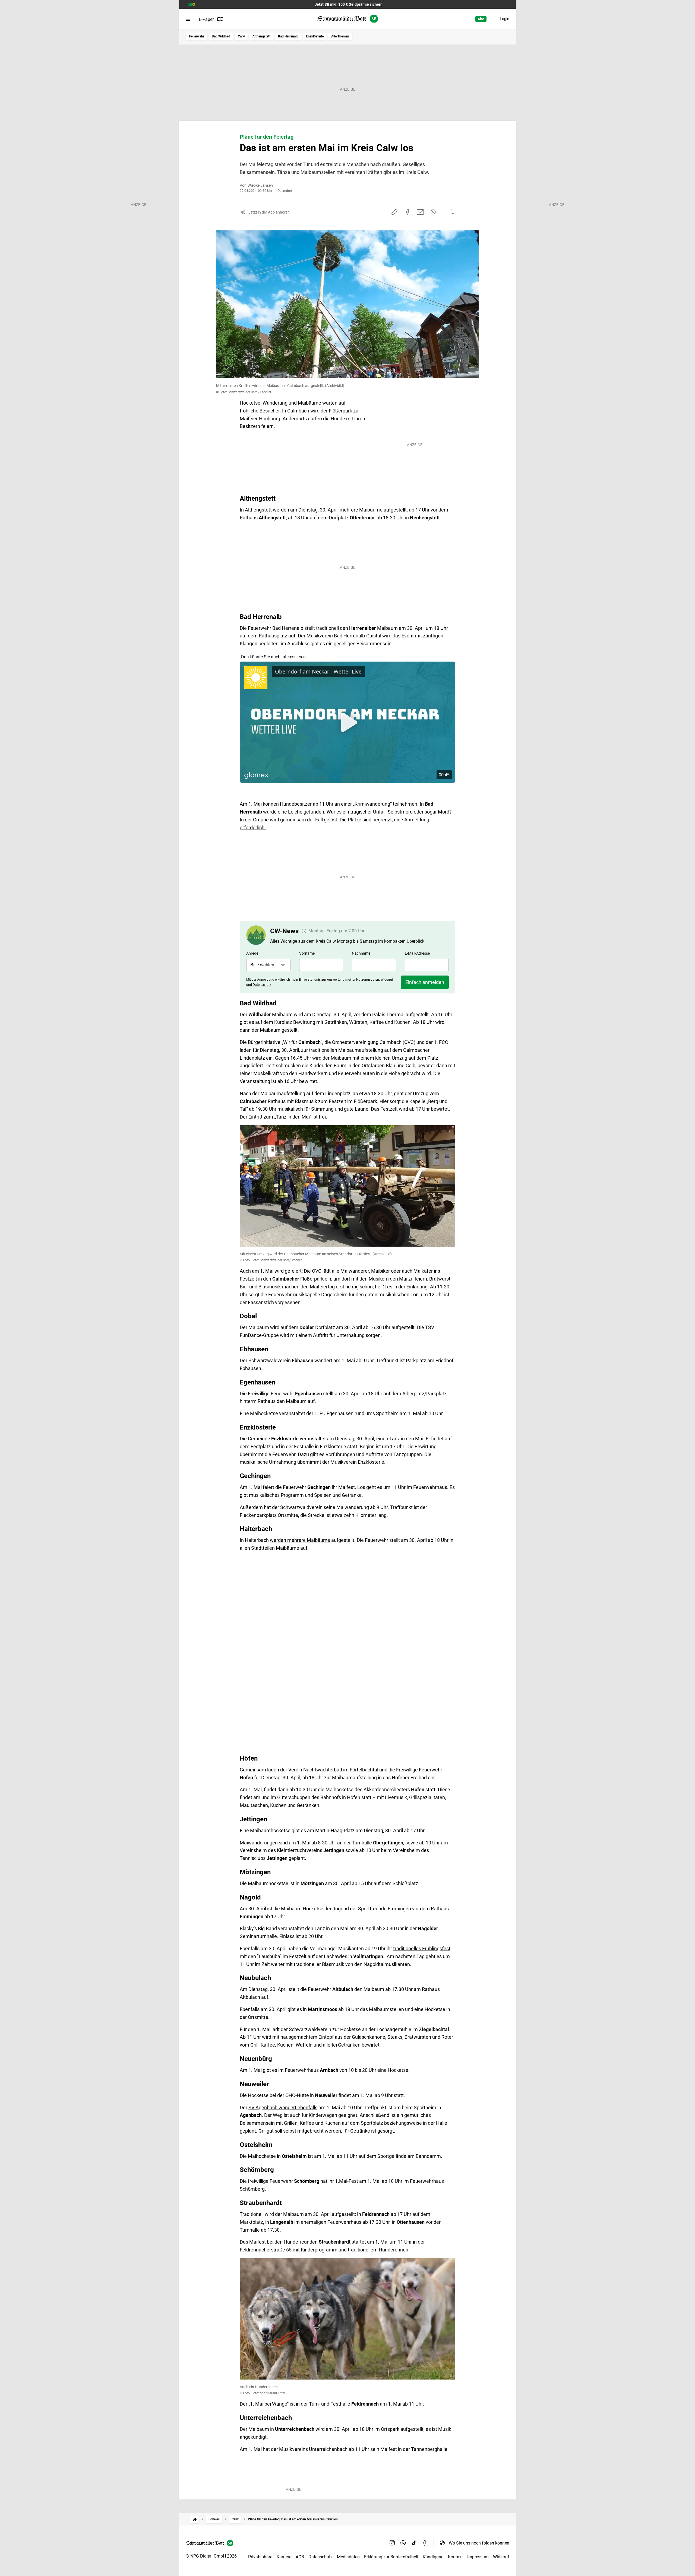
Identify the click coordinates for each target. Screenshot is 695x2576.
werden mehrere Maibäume (301, 1540)
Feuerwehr (197, 36)
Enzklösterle (315, 36)
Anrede (252, 953)
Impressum (478, 2557)
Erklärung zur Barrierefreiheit (391, 2557)
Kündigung (433, 2557)
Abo (481, 19)
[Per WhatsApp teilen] (433, 212)
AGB (300, 2557)
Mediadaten (348, 2557)
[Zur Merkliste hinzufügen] (451, 212)
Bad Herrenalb (288, 36)
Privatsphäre (260, 2557)
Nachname (361, 953)
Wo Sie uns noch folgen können (479, 2543)
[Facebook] (425, 2543)
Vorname (307, 953)
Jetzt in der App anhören (269, 212)
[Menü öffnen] (188, 19)
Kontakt (455, 2557)
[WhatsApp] (403, 2543)
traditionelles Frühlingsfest (422, 1948)
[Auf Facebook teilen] (407, 212)
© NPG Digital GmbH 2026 (211, 2556)
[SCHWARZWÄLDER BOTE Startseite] (348, 19)
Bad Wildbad (221, 36)
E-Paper (206, 19)
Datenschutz (320, 2557)
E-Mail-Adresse (417, 953)
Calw (241, 36)
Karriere (284, 2557)
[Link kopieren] (394, 212)
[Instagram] (392, 2543)
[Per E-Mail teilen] (420, 212)
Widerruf (501, 2557)
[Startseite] (195, 2519)
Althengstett (261, 36)
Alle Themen (340, 36)
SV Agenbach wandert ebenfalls (283, 2108)
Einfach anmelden (425, 982)
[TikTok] (414, 2543)
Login (505, 19)
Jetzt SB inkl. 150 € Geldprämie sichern (349, 4)
